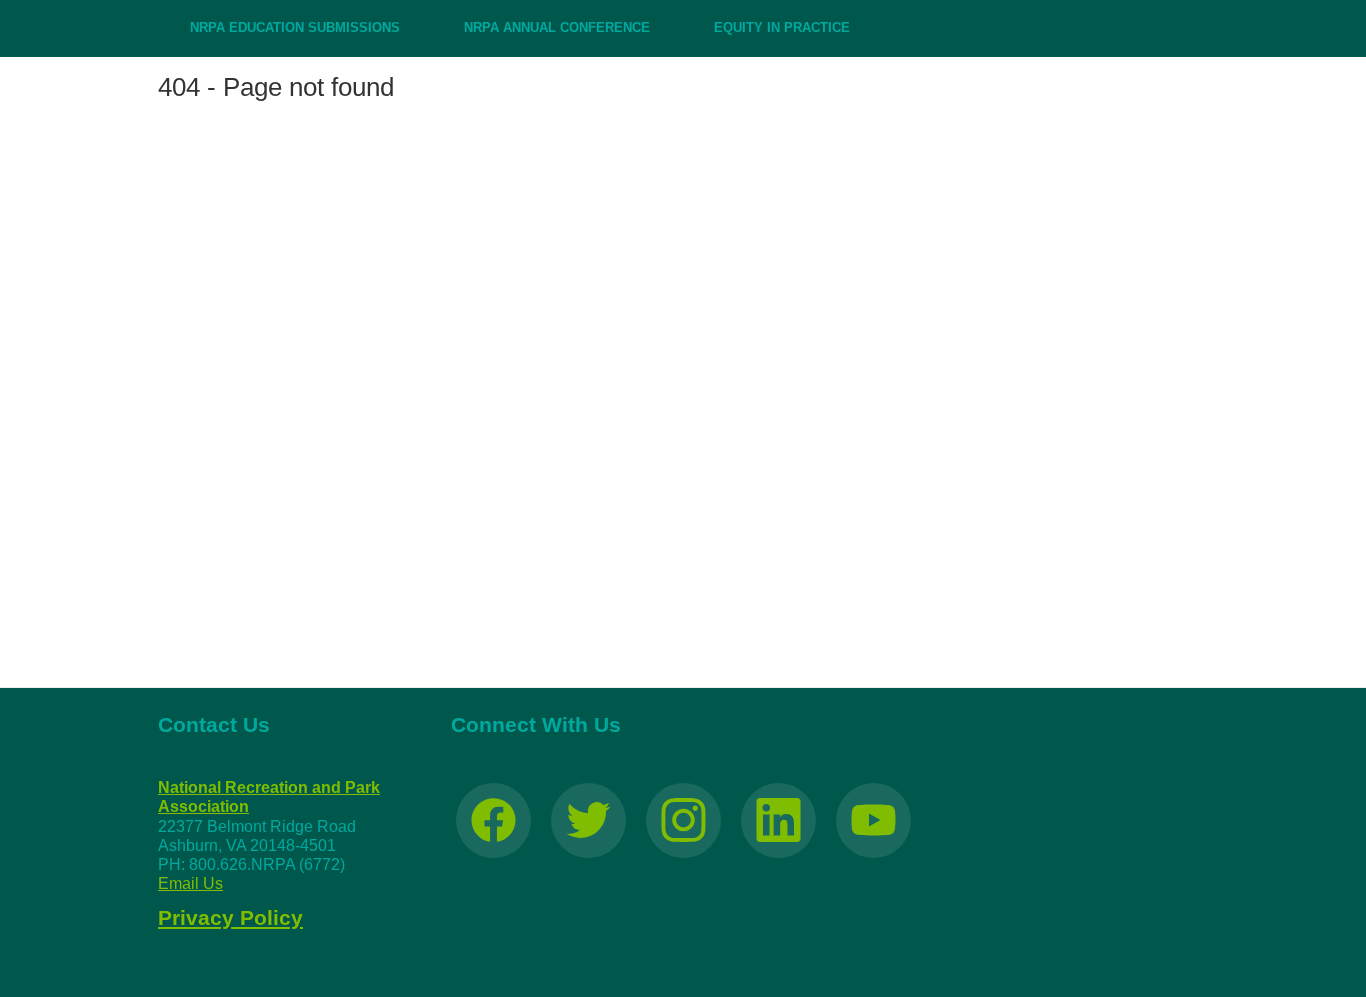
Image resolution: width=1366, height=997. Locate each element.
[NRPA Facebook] (493, 820)
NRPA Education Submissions (295, 27)
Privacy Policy (230, 918)
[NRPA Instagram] (683, 820)
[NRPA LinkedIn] (778, 820)
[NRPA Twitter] (588, 820)
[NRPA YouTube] (873, 820)
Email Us (190, 883)
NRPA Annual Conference (557, 27)
